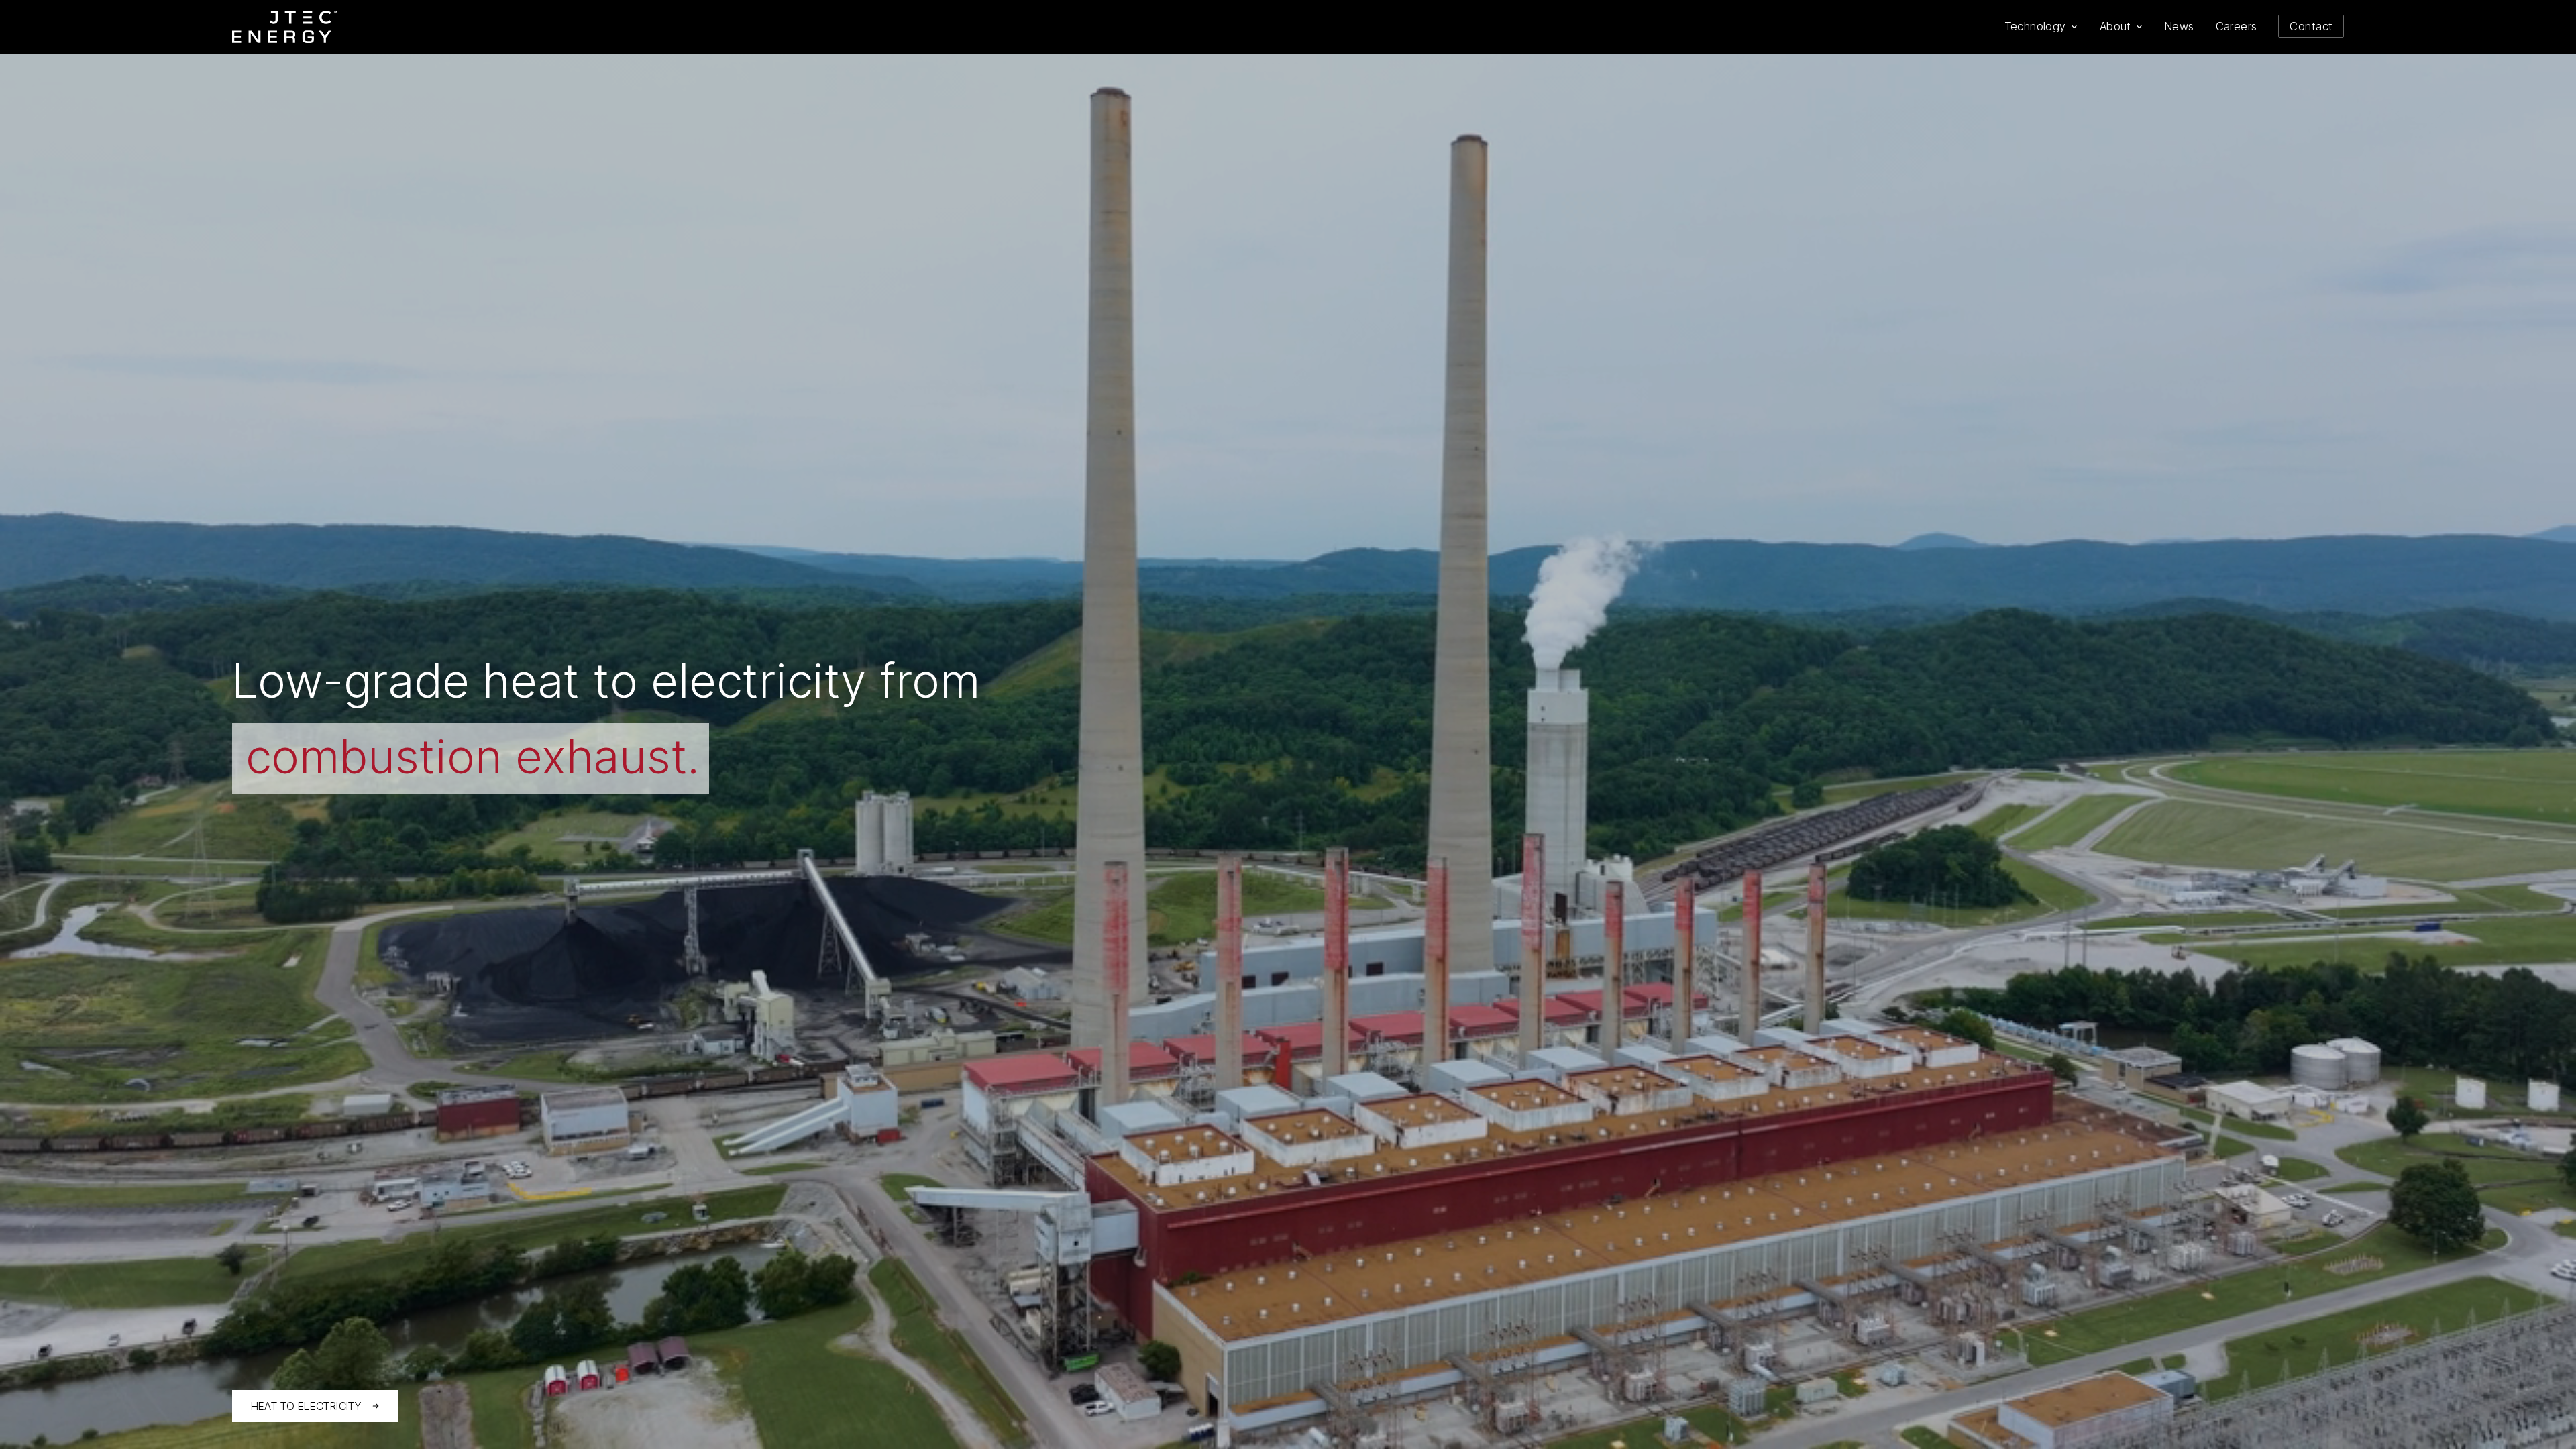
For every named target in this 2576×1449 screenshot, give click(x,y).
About (2115, 26)
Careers (2237, 26)
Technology (2035, 26)
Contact (2311, 26)
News (2180, 26)
